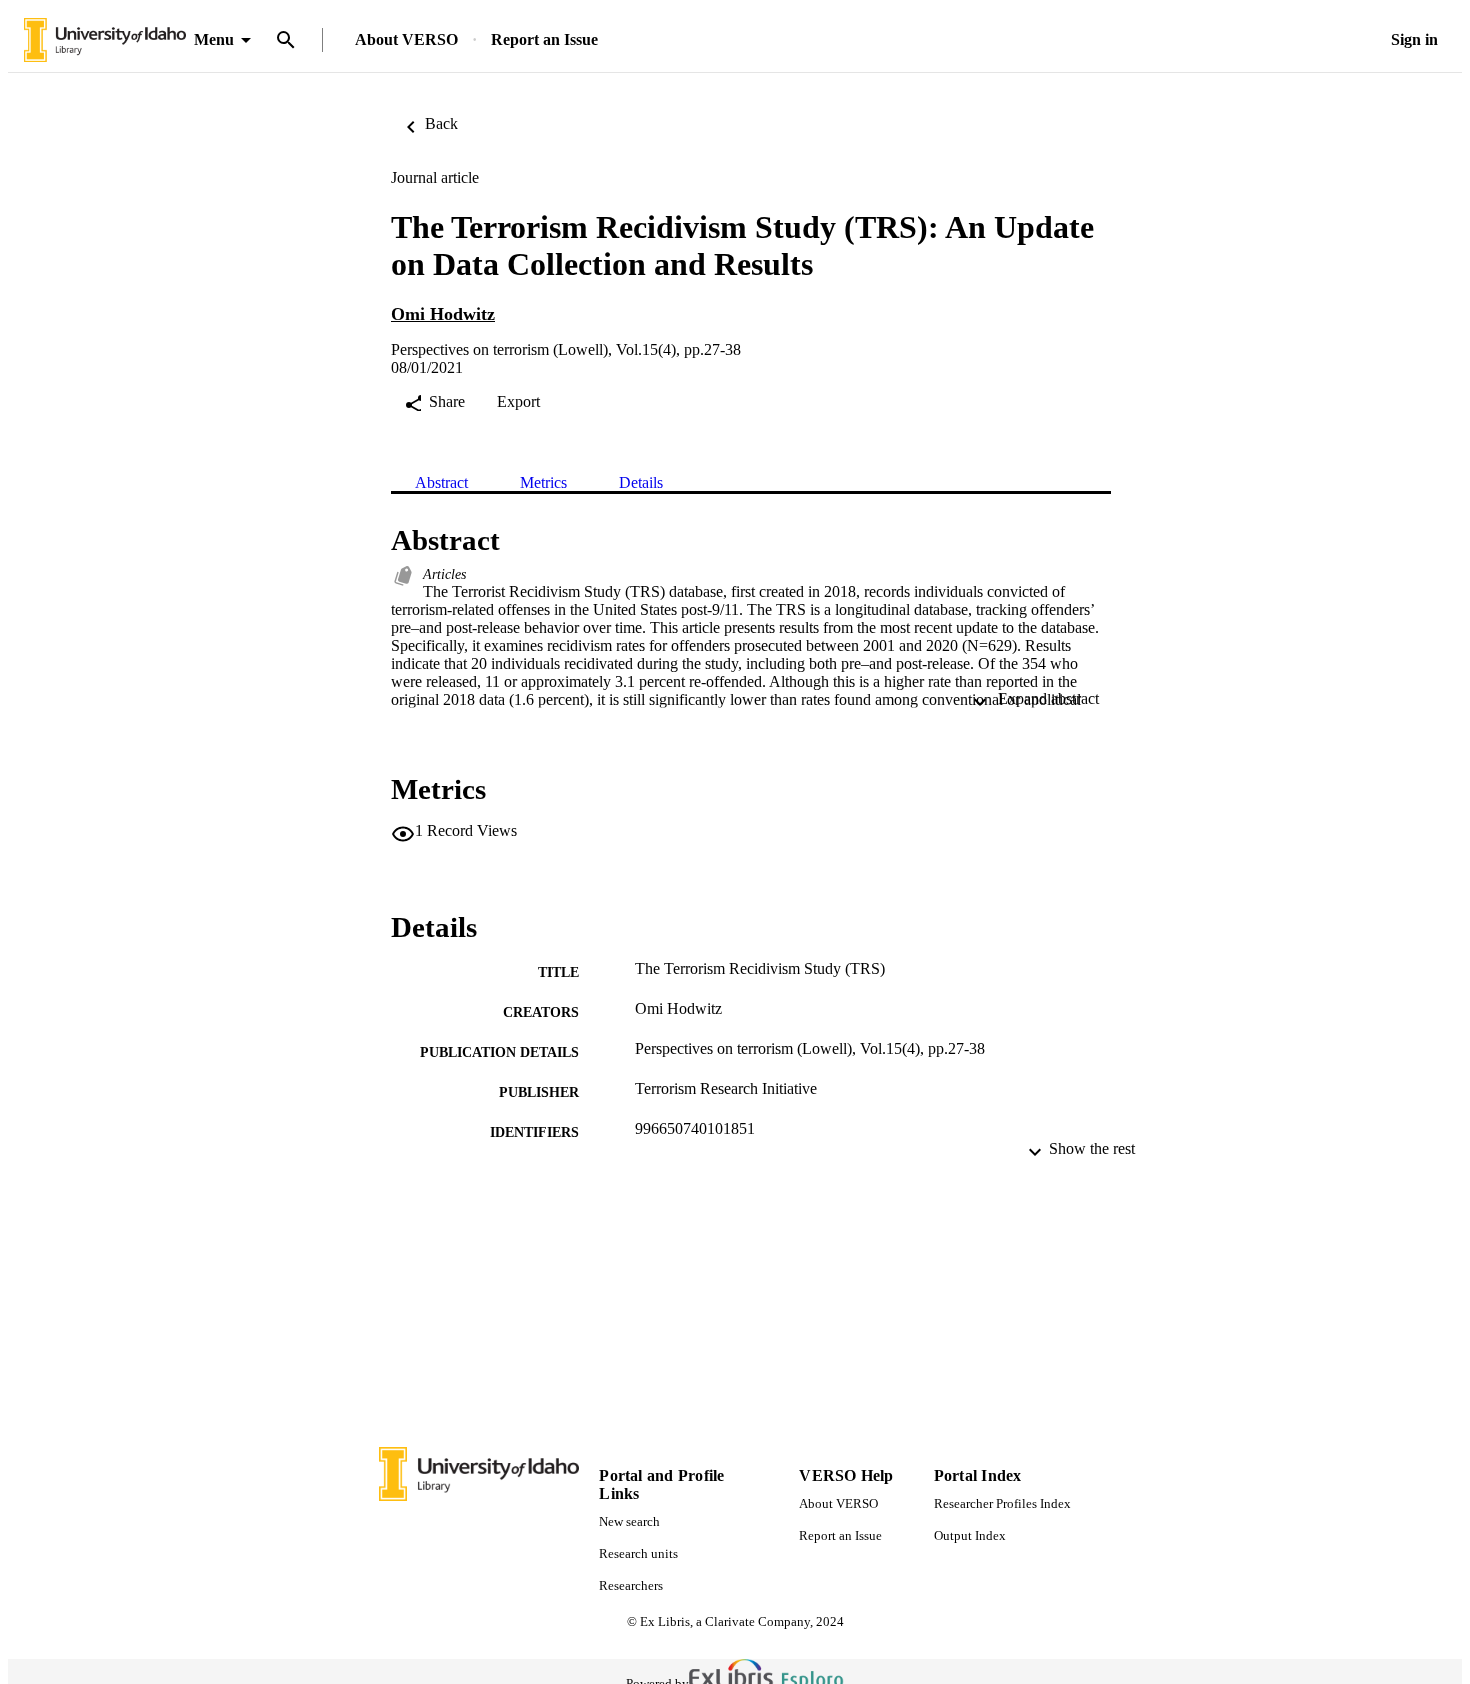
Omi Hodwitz (443, 314)
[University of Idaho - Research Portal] (105, 40)
